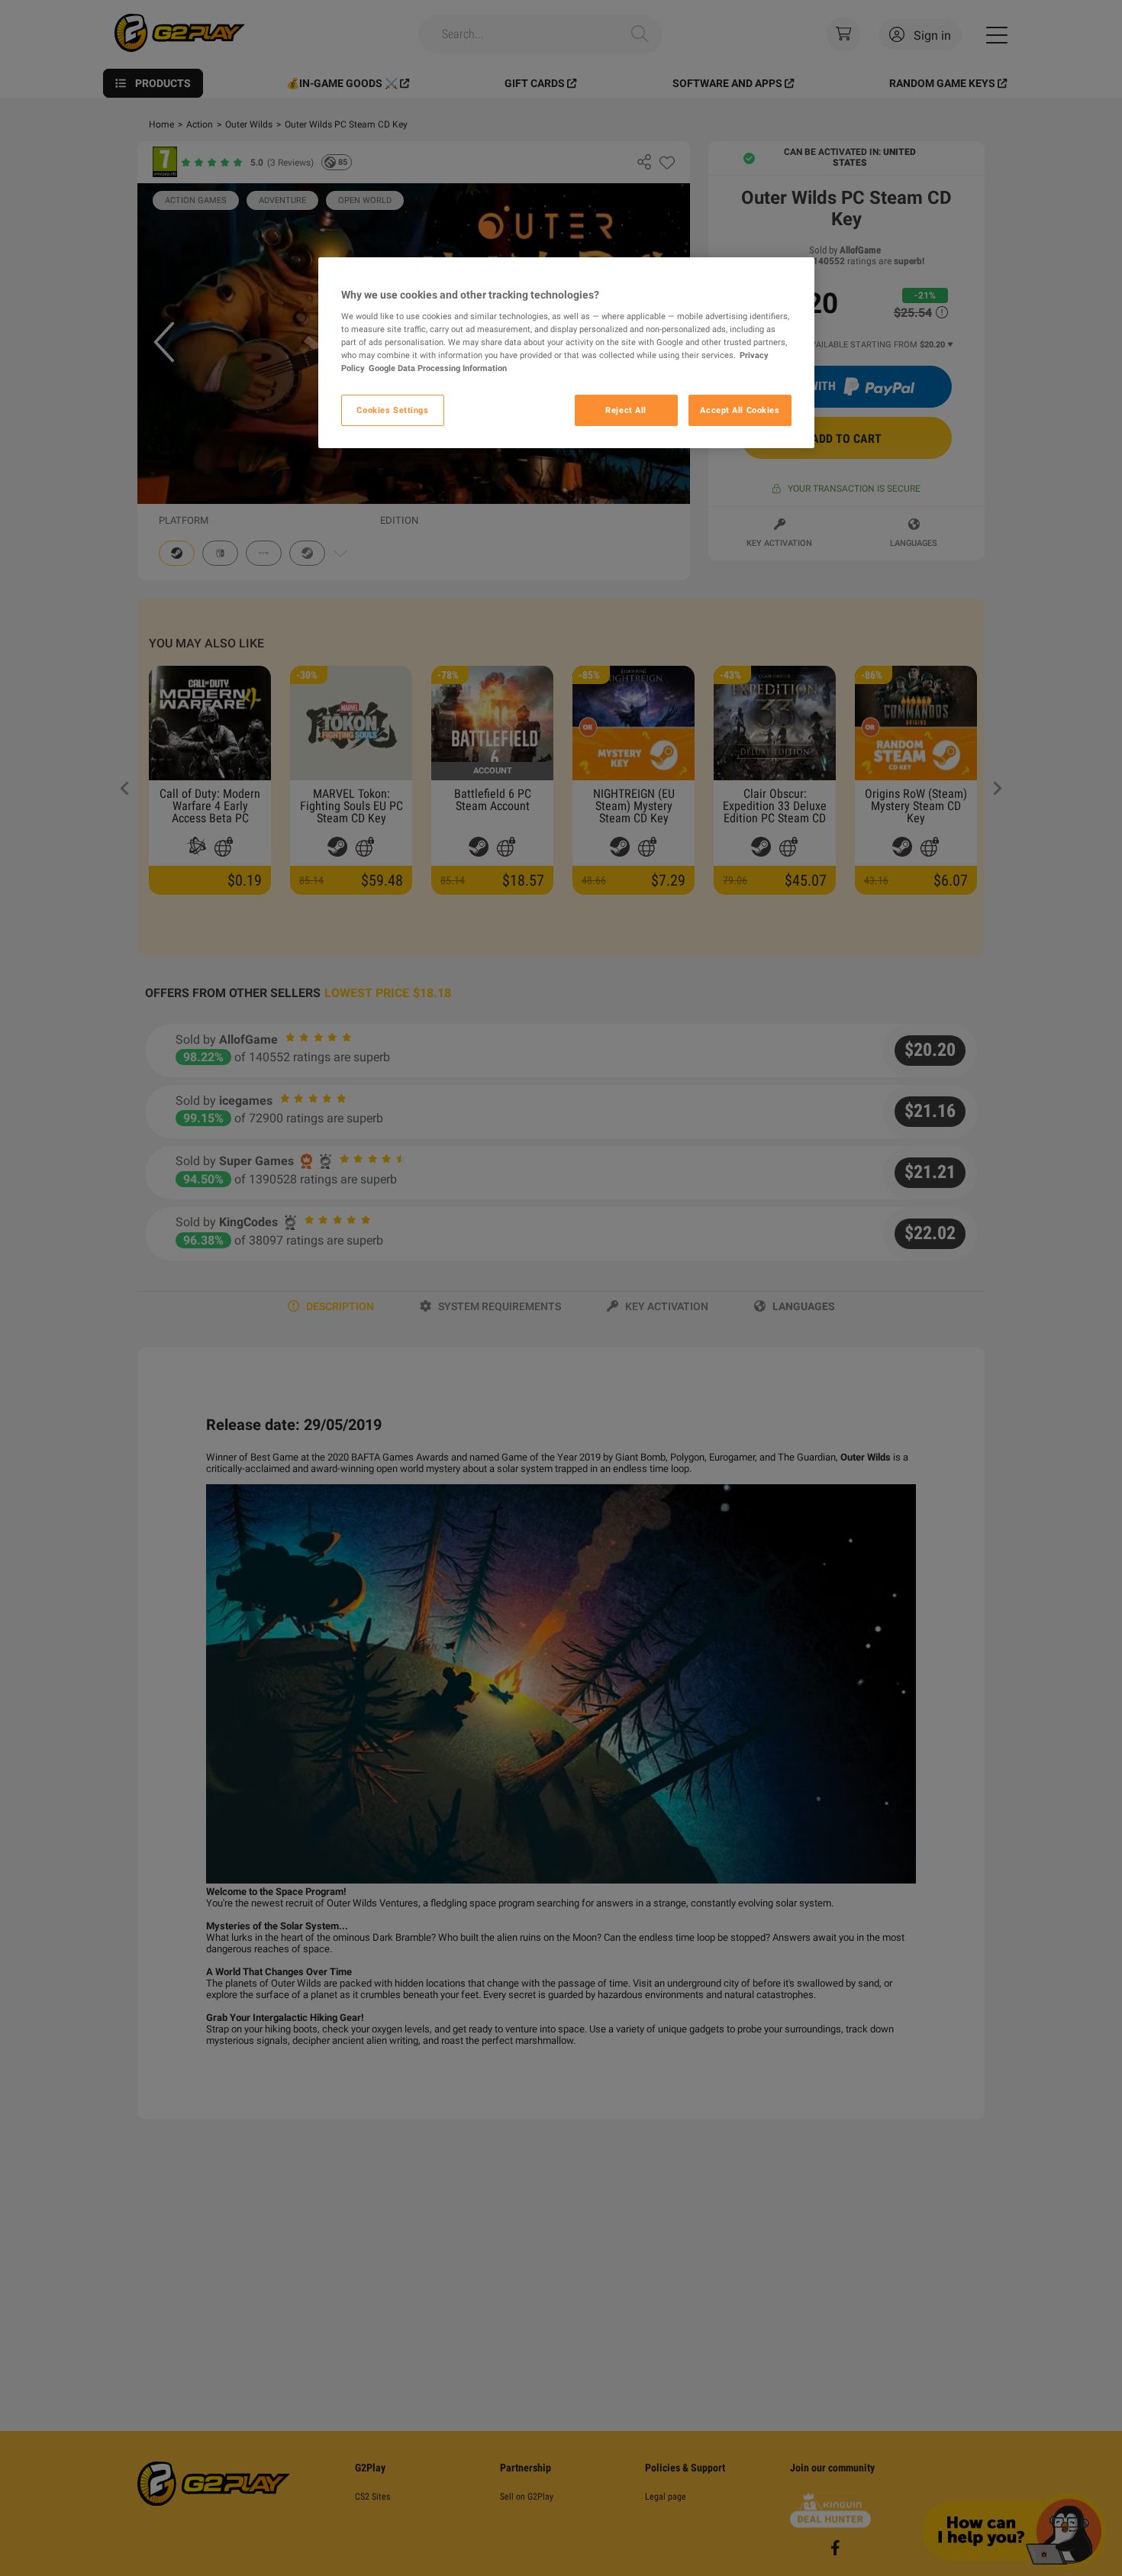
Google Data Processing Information (438, 369)
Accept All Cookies (740, 410)
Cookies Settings (392, 410)
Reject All (626, 410)
